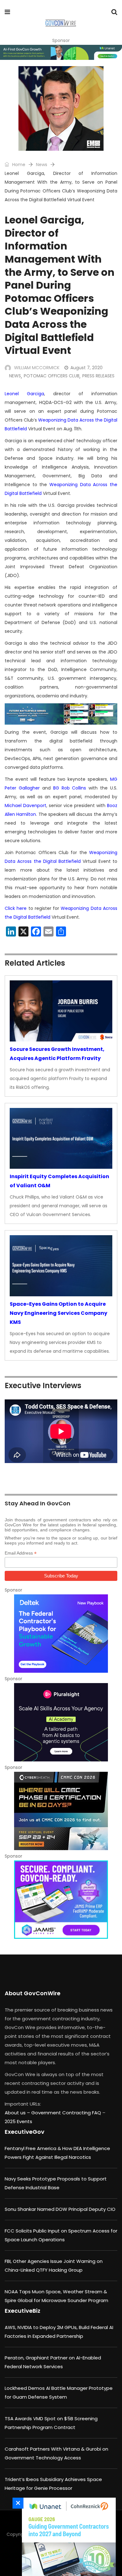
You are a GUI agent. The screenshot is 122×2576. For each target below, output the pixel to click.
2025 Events (18, 2121)
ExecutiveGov (25, 2132)
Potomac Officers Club (52, 376)
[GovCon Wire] (61, 24)
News (42, 165)
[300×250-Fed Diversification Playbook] (61, 1634)
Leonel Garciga (24, 394)
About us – (18, 2113)
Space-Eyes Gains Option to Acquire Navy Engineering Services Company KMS (58, 1313)
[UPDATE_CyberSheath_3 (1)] (61, 1811)
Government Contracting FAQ (67, 2113)
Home (18, 165)
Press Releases (98, 376)
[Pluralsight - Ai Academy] (61, 1722)
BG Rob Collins (70, 788)
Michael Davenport (25, 805)
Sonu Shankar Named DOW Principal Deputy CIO (60, 2209)
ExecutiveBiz (23, 2311)
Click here (16, 908)
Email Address (21, 1553)
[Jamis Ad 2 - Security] (61, 1900)
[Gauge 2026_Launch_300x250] (67, 2537)
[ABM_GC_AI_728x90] (61, 52)
